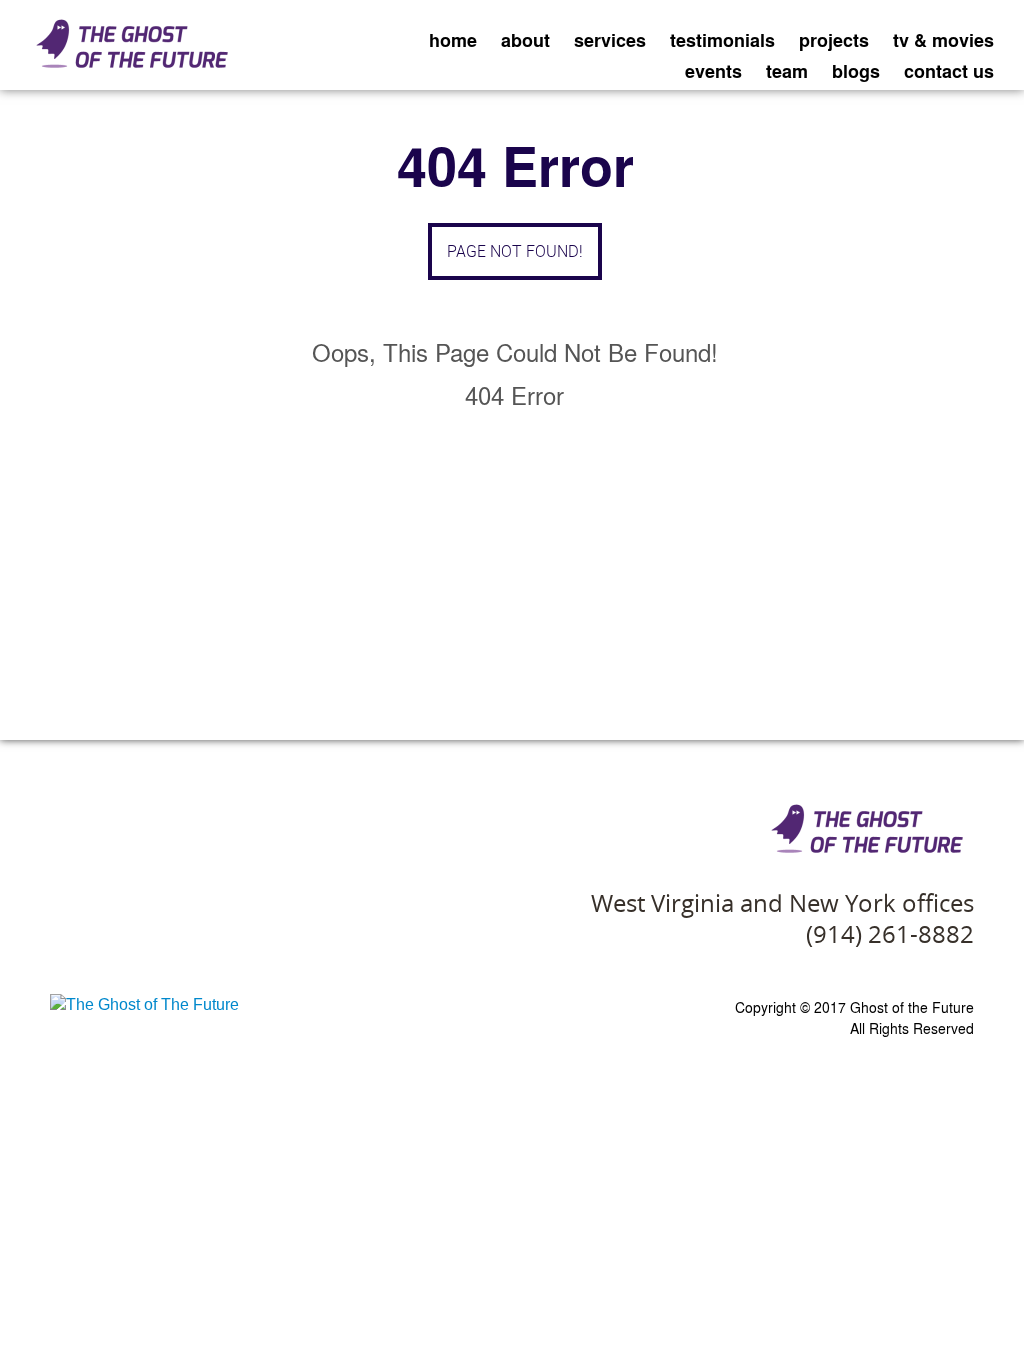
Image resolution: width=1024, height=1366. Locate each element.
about (525, 40)
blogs (856, 71)
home (453, 40)
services (610, 40)
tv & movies (943, 40)
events (713, 71)
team (787, 71)
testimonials (722, 40)
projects (834, 40)
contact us (949, 71)
